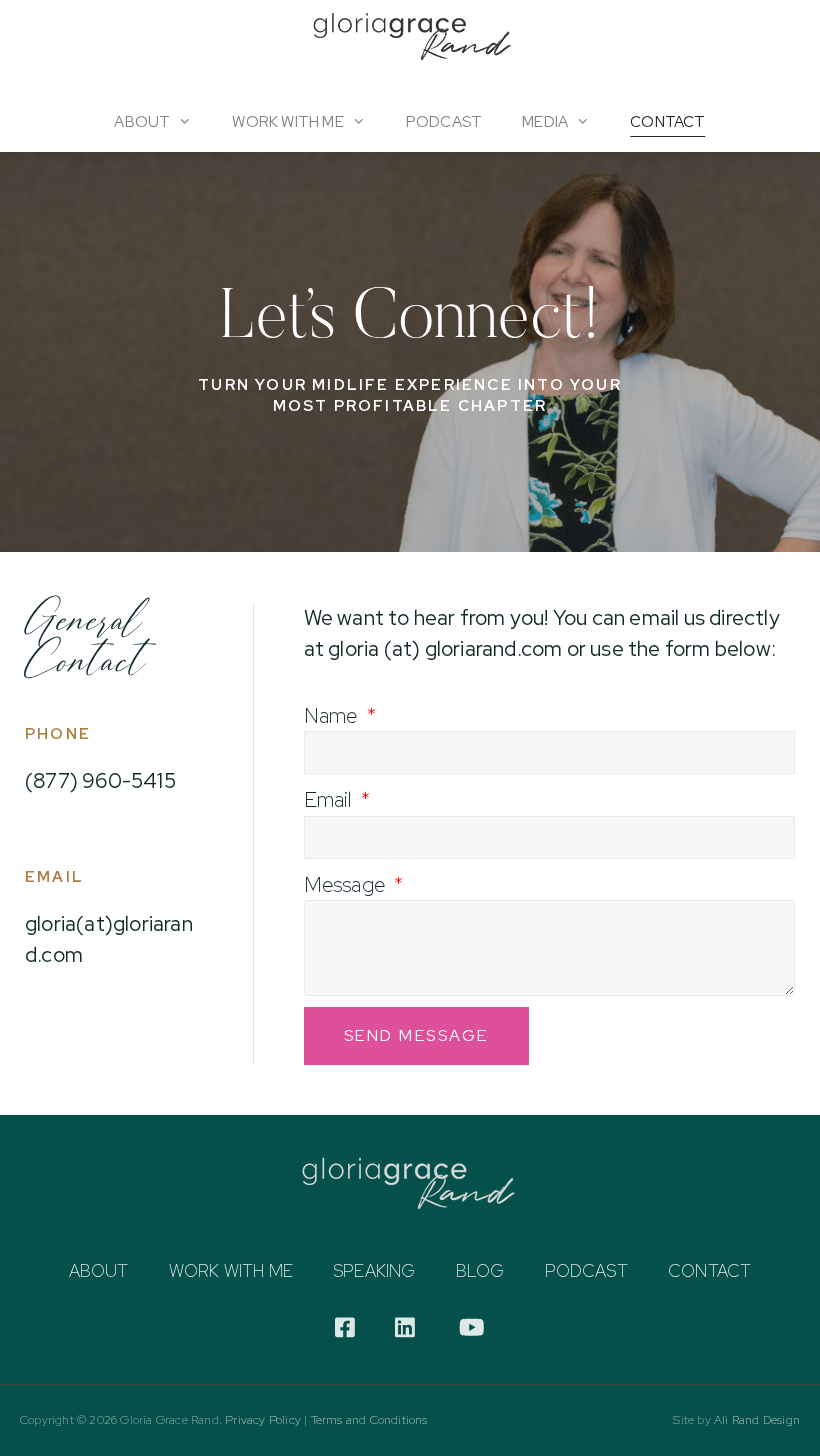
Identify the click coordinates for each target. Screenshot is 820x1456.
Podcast (444, 122)
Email (330, 799)
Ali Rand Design (757, 1420)
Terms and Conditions (369, 1420)
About (142, 122)
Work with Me (231, 1271)
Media (545, 122)
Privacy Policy (263, 1420)
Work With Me (287, 122)
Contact (667, 122)
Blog (480, 1271)
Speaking (374, 1271)
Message (347, 884)
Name (333, 715)
